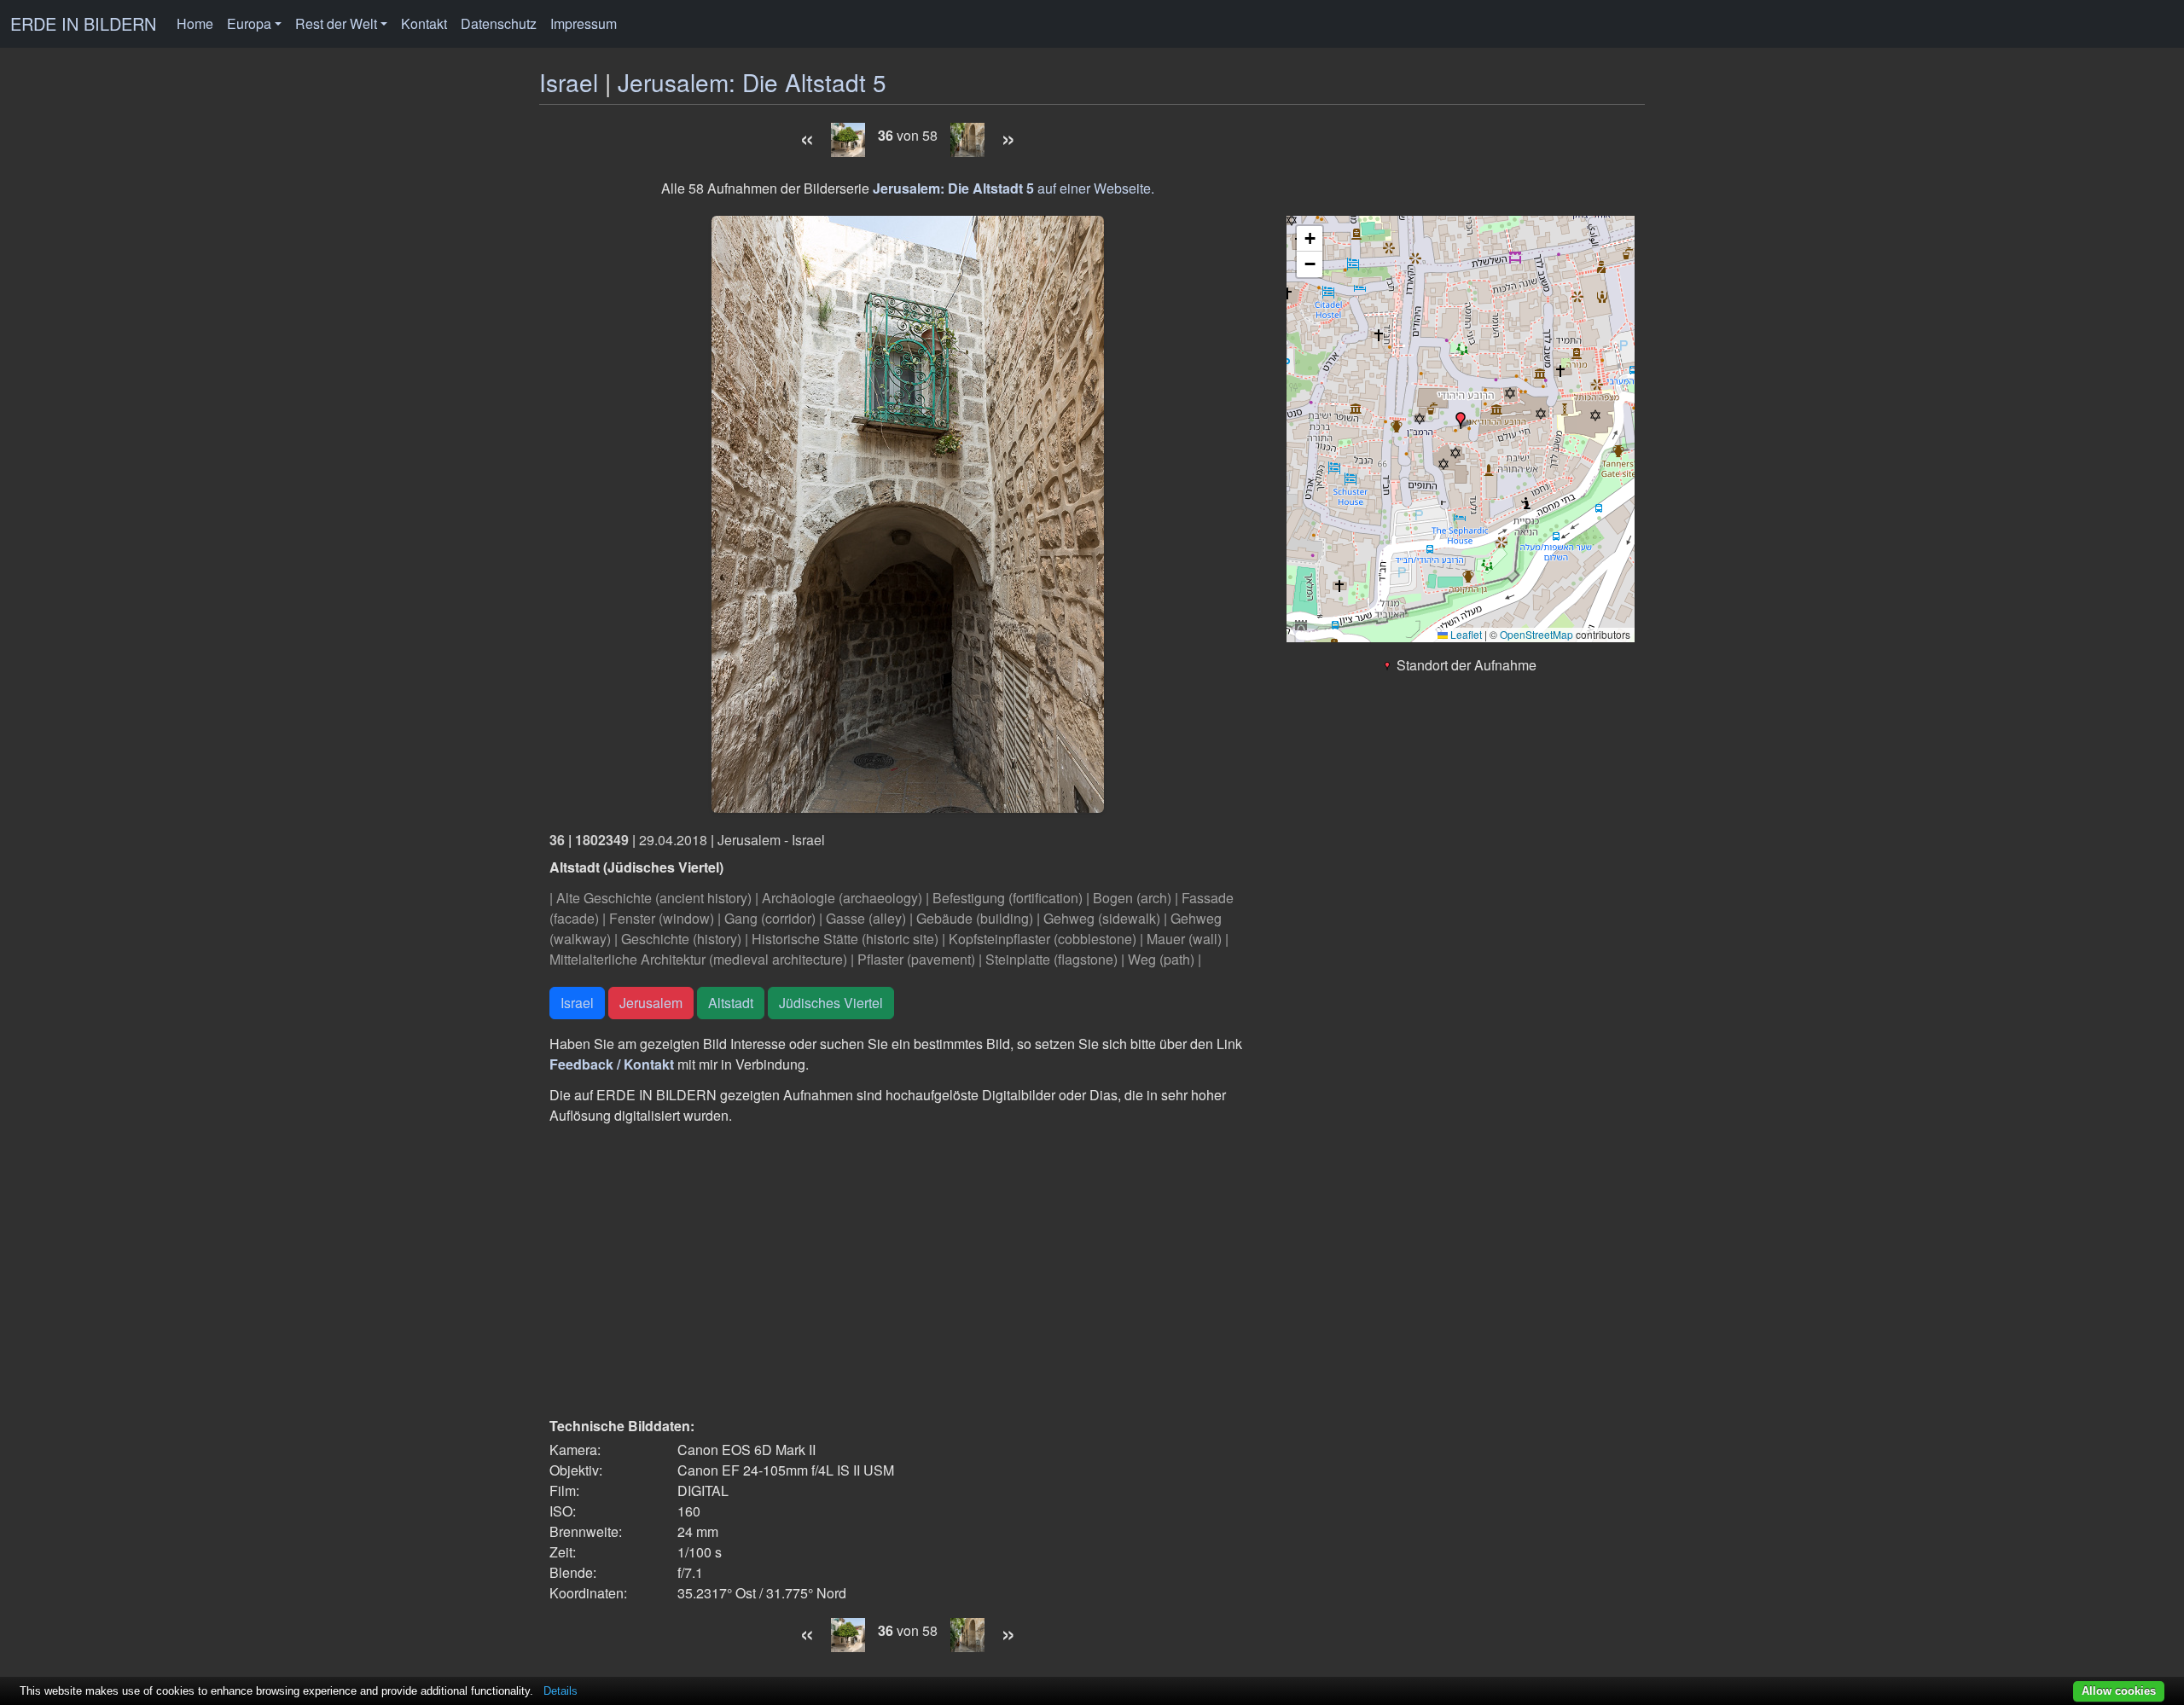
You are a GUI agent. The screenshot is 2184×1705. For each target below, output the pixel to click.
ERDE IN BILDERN (83, 23)
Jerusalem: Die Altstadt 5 (752, 82)
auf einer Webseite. (1014, 188)
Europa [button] (249, 23)
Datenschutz (499, 23)
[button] (1461, 420)
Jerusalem (651, 1003)
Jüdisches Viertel (831, 1003)
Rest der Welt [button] (336, 23)
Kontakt (424, 23)
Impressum (584, 23)
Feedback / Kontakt (612, 1064)
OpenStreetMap (1536, 634)
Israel (569, 82)
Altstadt (731, 1003)
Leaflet (1465, 634)
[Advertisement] (908, 1271)
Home (195, 23)
